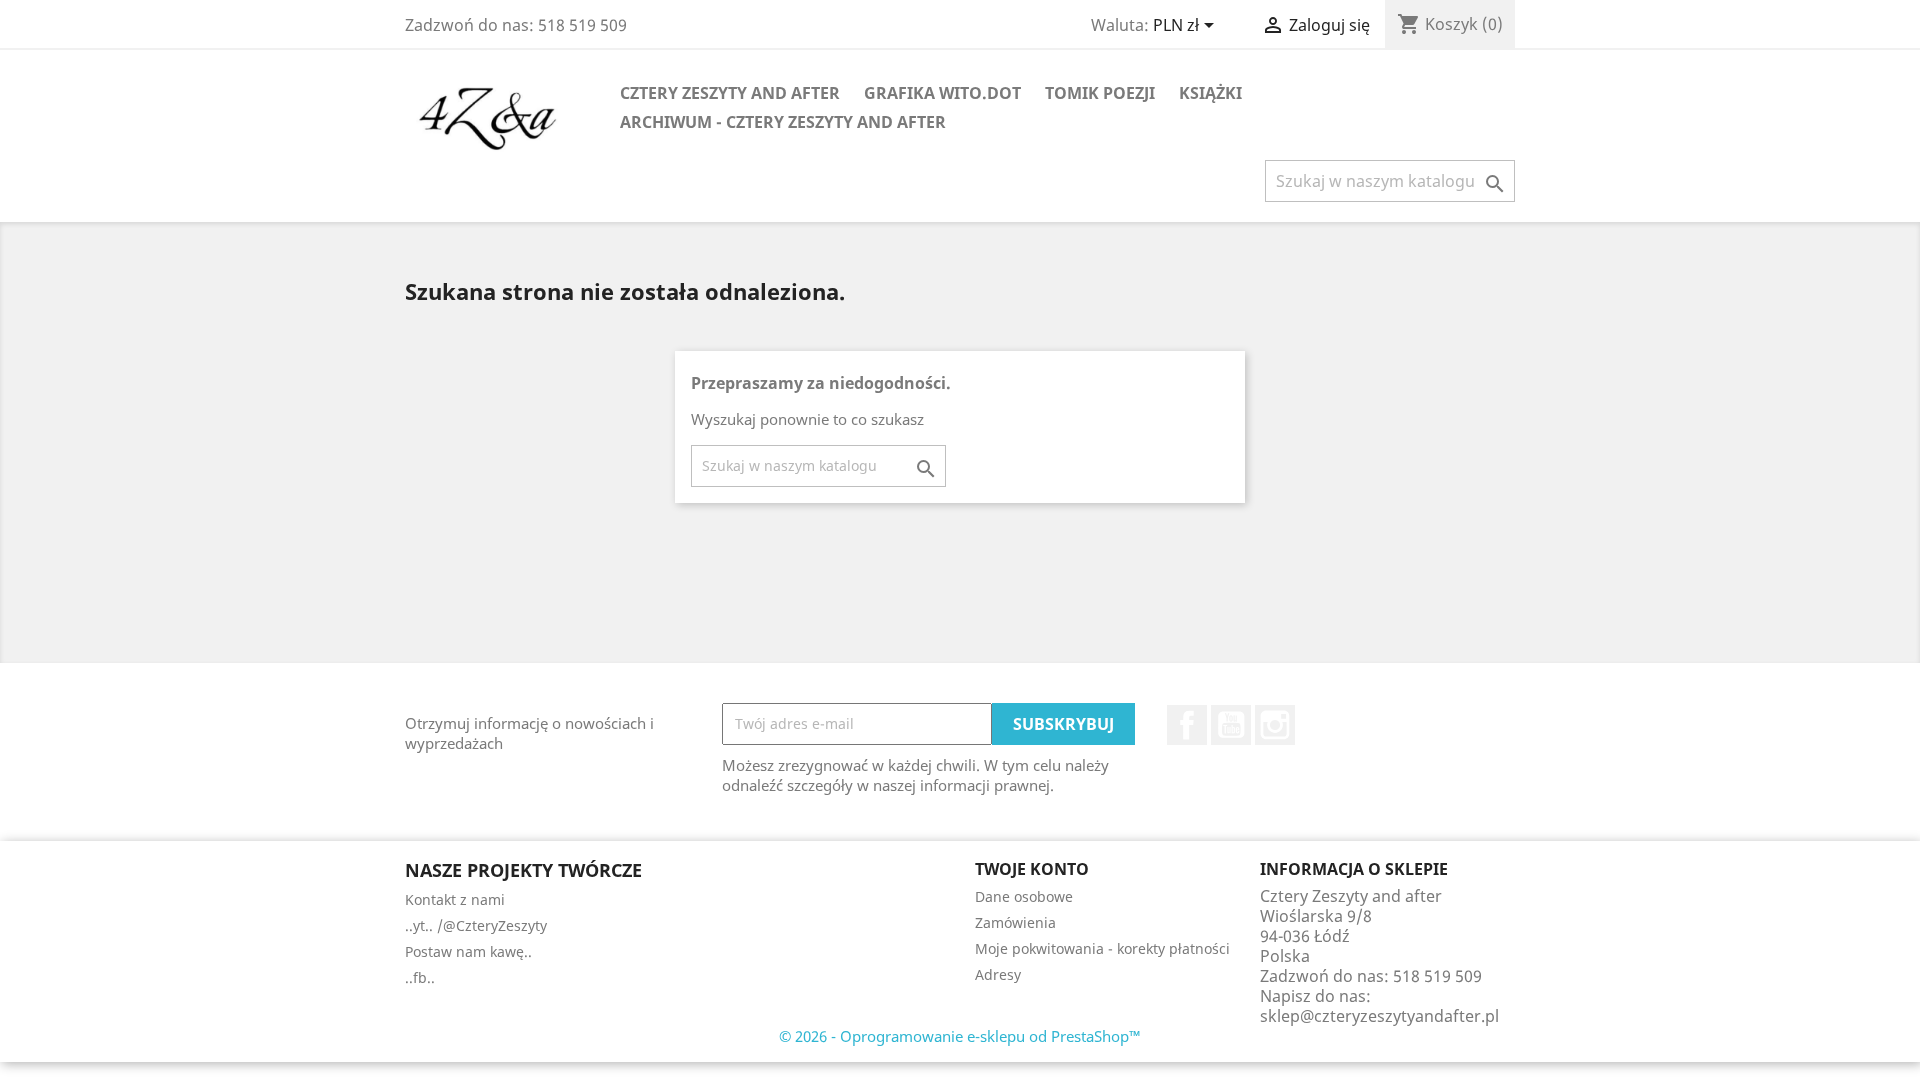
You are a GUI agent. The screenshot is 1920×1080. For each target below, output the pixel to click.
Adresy (998, 974)
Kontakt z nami (455, 899)
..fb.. (420, 977)
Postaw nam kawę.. (468, 951)
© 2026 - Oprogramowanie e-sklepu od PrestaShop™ (960, 1036)
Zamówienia (1015, 922)
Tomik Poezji (1100, 93)
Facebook (1187, 725)
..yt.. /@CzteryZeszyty (476, 925)
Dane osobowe (1024, 896)
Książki (1210, 93)
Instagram (1275, 725)
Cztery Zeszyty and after (730, 93)
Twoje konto (1032, 869)
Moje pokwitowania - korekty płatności (1102, 948)
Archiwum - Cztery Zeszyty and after (783, 122)
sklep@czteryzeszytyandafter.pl (1379, 1016)
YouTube (1231, 725)
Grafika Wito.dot (942, 93)
